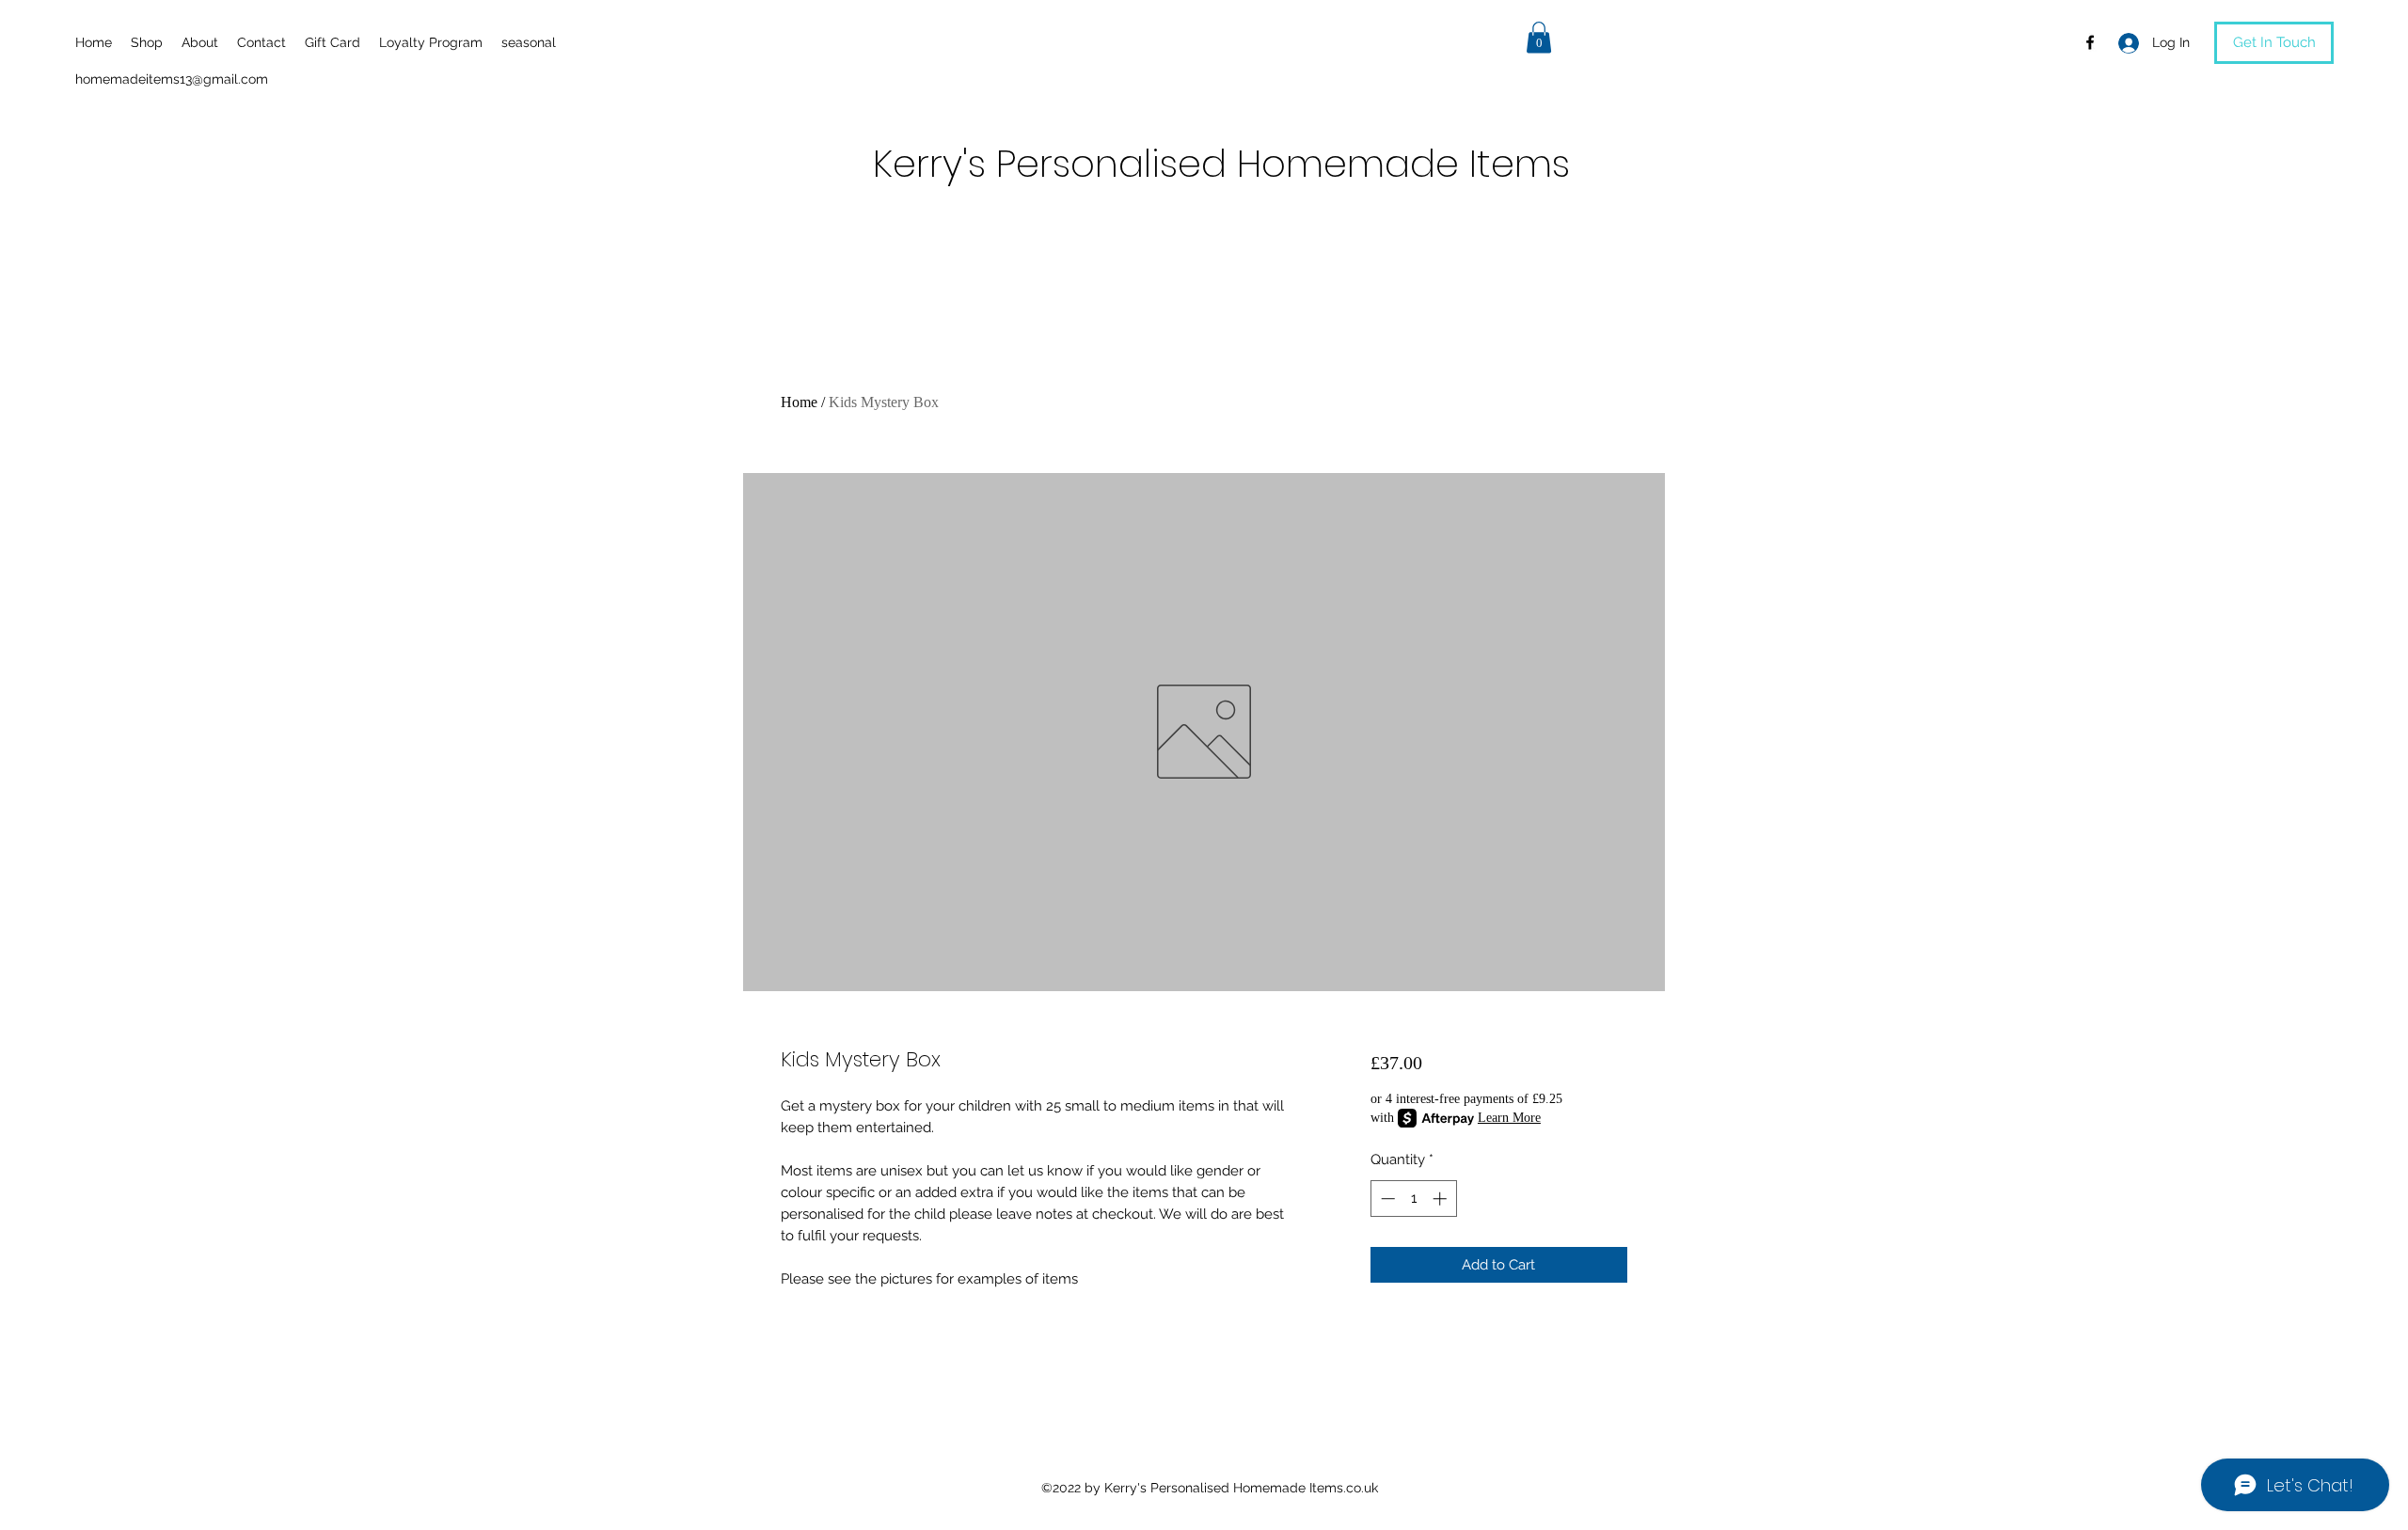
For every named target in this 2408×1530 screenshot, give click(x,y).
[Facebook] (2090, 42)
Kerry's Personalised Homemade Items (1221, 164)
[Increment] (1442, 1199)
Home (799, 402)
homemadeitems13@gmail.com (172, 79)
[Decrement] (1386, 1199)
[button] (1539, 37)
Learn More (1509, 1118)
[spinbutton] (1413, 1199)
